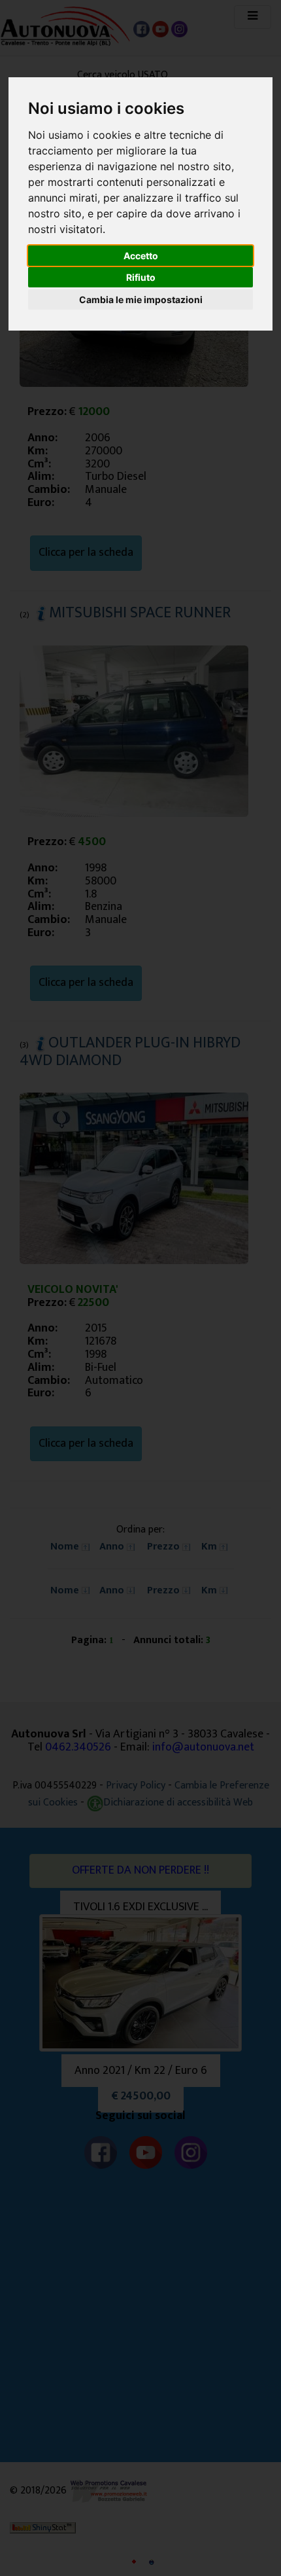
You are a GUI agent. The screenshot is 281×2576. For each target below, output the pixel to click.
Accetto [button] (141, 256)
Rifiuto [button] (141, 277)
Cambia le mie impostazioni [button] (141, 299)
